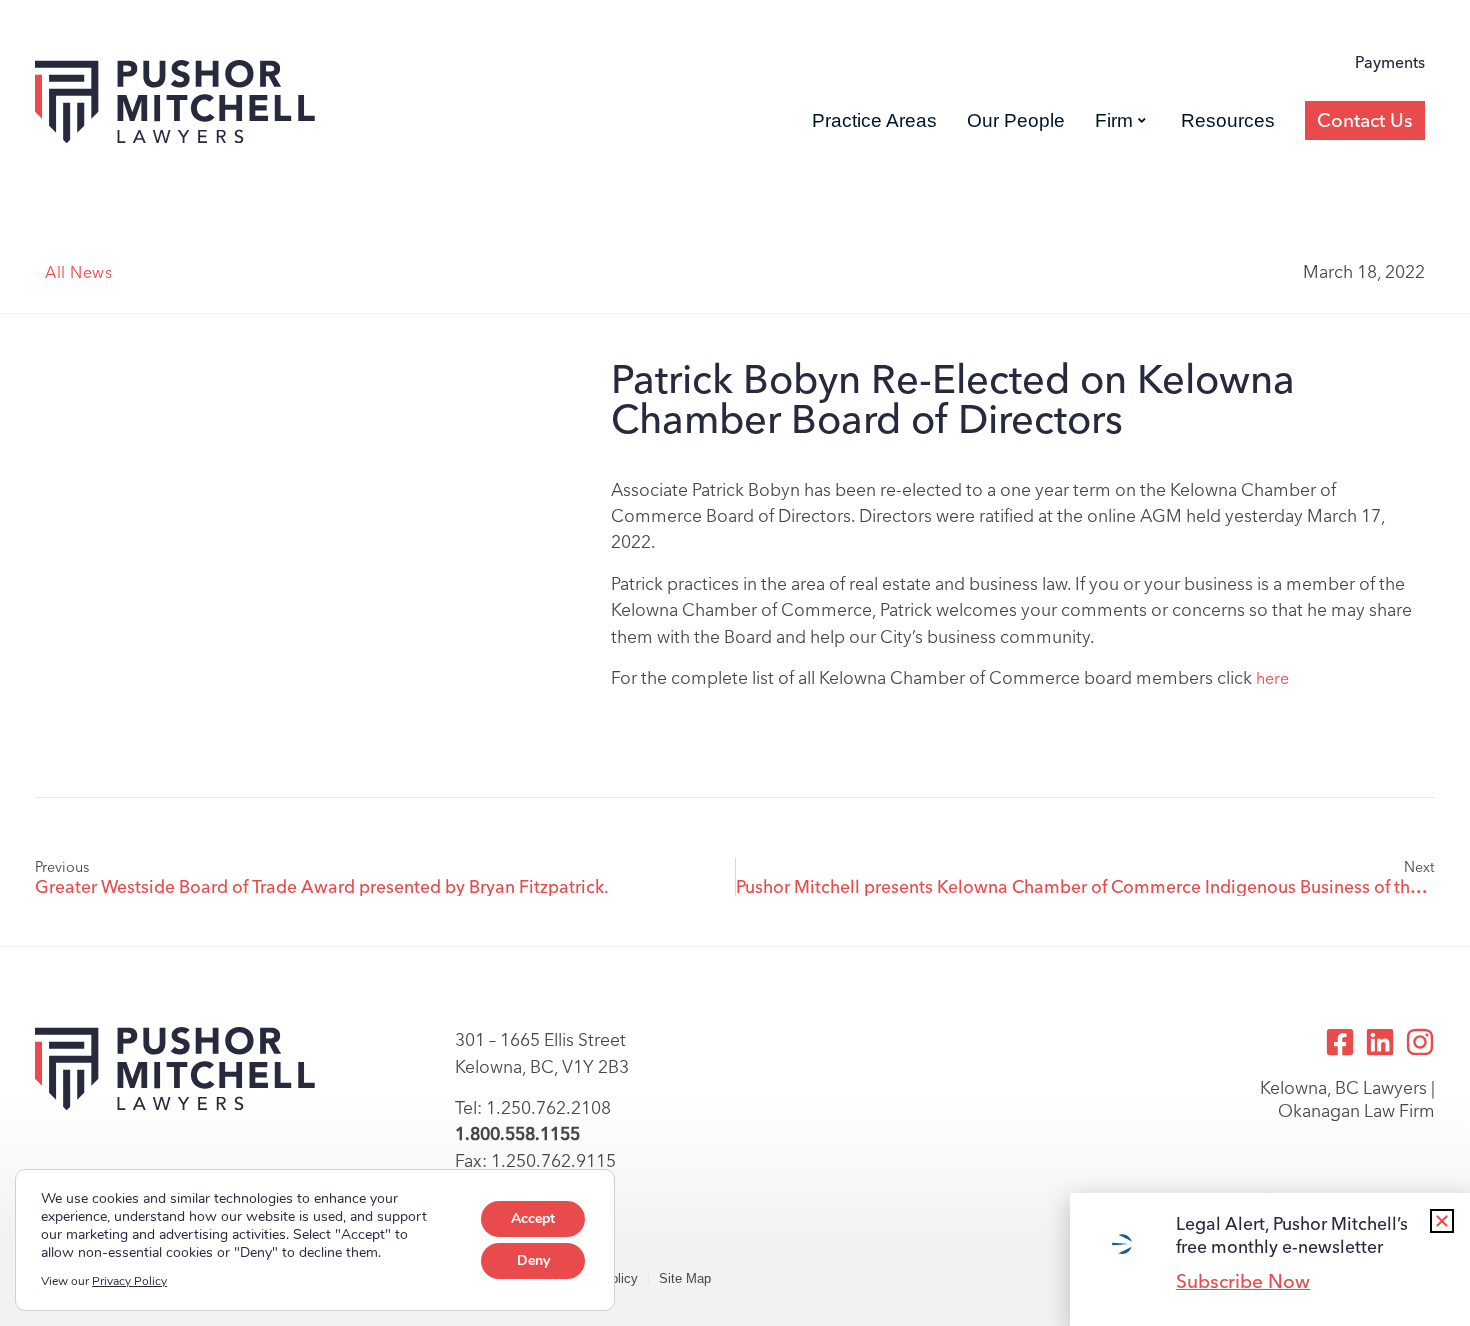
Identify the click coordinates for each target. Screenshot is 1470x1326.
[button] (1442, 1221)
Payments (1390, 62)
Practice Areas (874, 120)
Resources (1228, 120)
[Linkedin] (1380, 1042)
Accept (533, 1218)
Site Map (685, 1278)
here (1272, 678)
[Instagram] (1420, 1042)
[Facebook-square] (1340, 1042)
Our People (1016, 120)
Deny (533, 1260)
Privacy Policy (129, 1281)
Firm (1114, 120)
